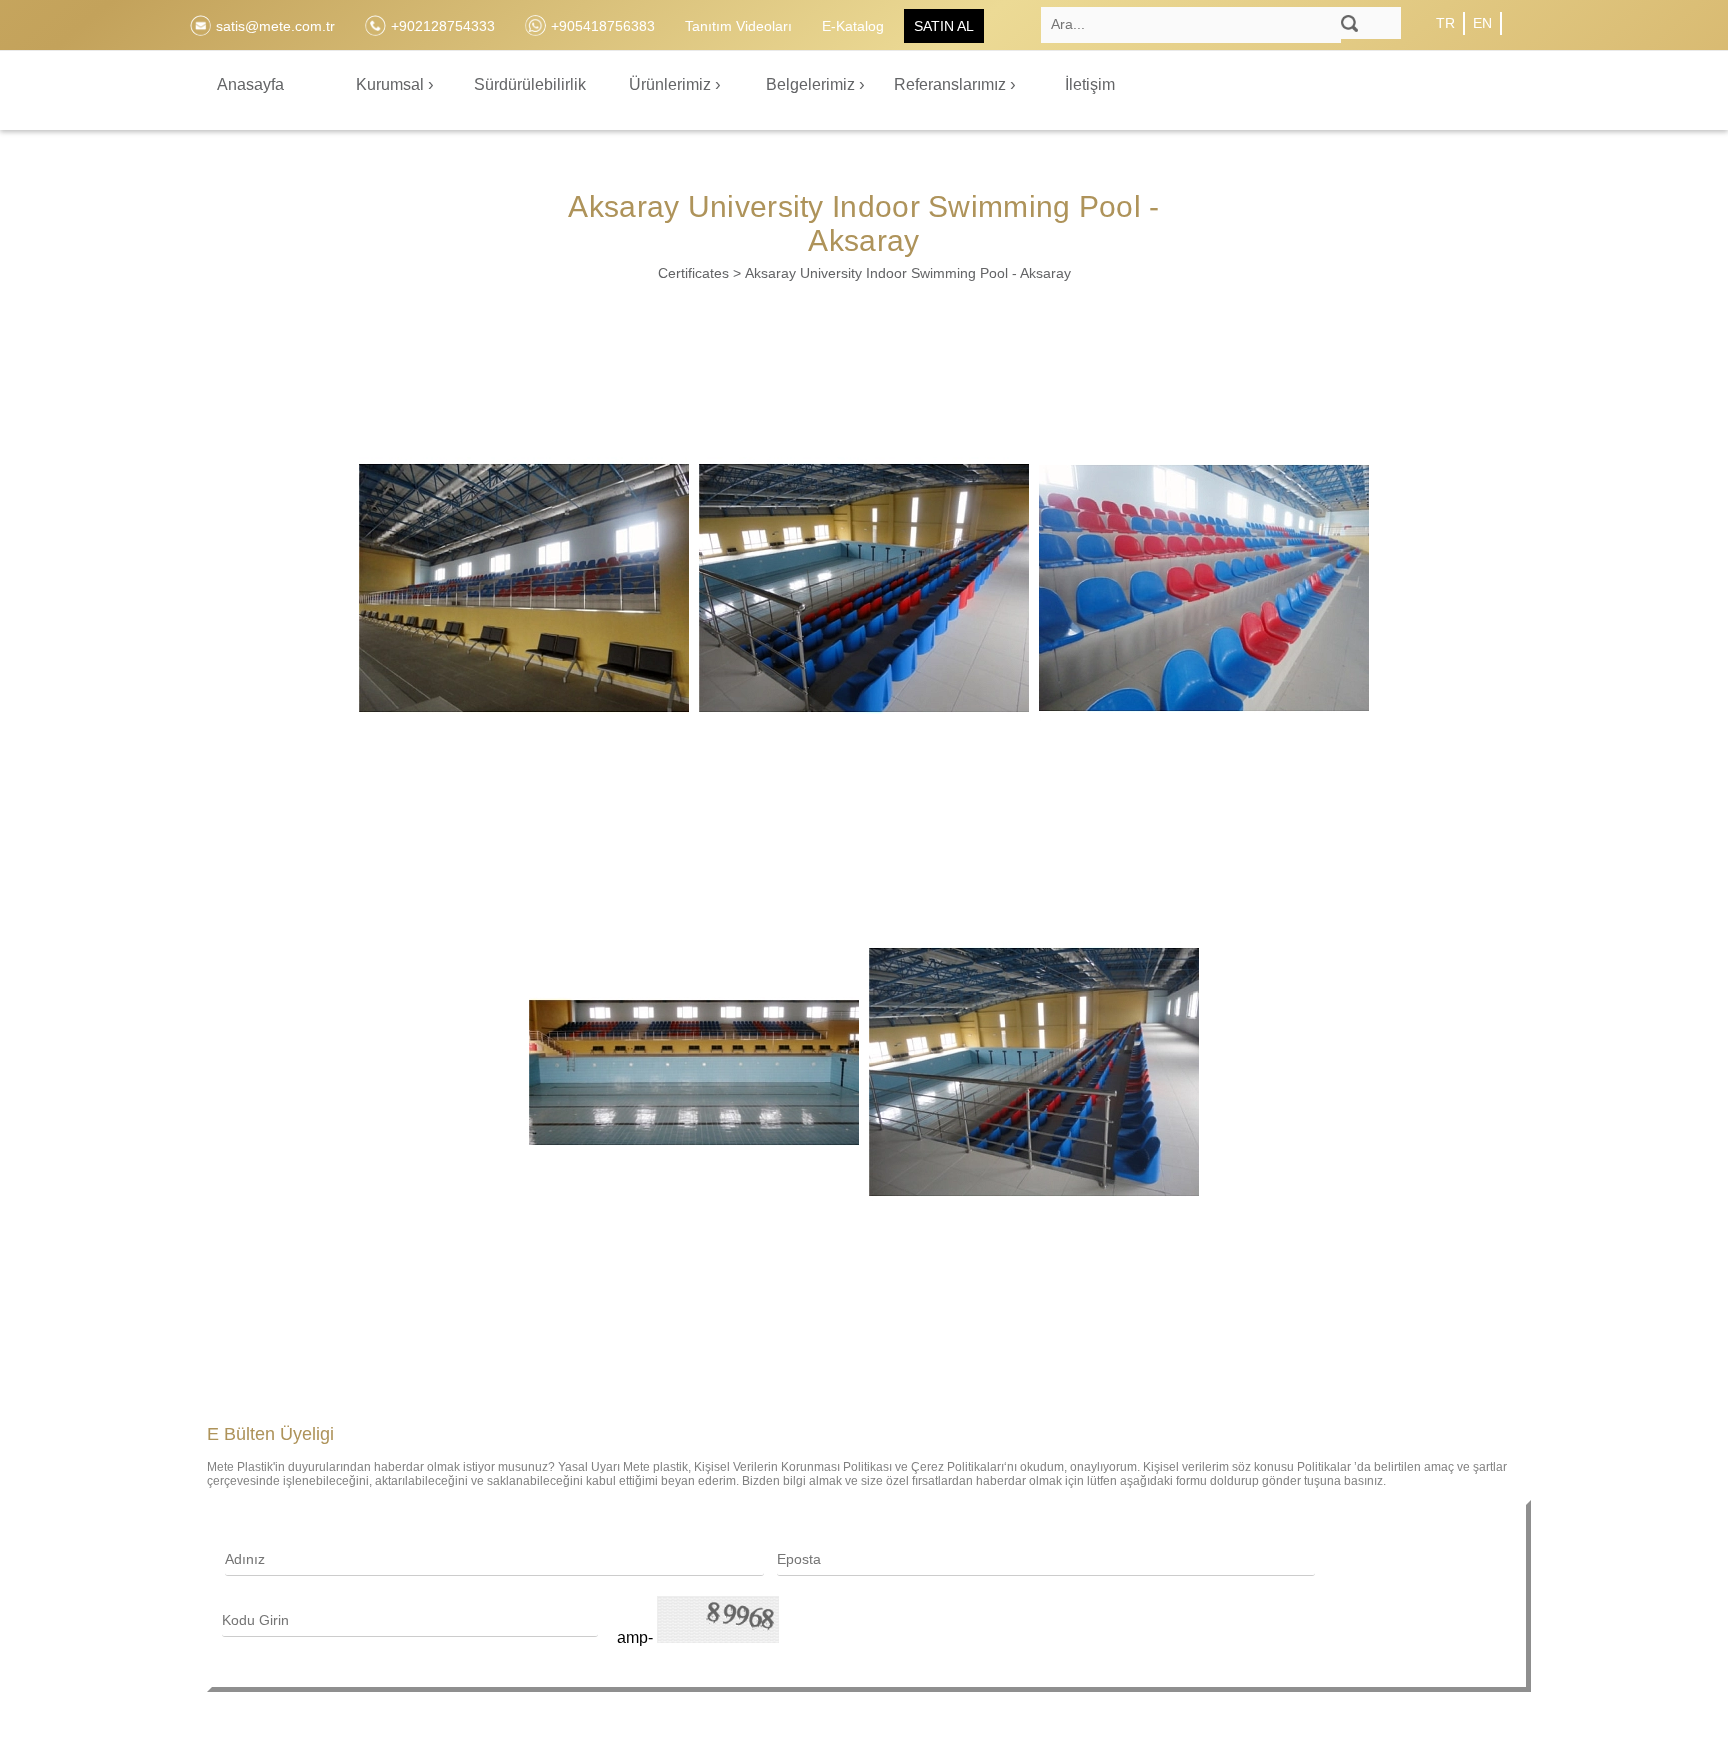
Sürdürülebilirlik (530, 84)
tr (1445, 23)
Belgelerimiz (812, 84)
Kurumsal (392, 84)
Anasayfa (250, 84)
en (1482, 23)
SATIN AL (944, 26)
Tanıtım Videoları (738, 26)
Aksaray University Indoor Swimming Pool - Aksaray (908, 273)
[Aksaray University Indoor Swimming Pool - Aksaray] (524, 588)
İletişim (1090, 84)
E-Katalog (853, 26)
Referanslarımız (952, 84)
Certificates (693, 273)
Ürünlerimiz (672, 84)
